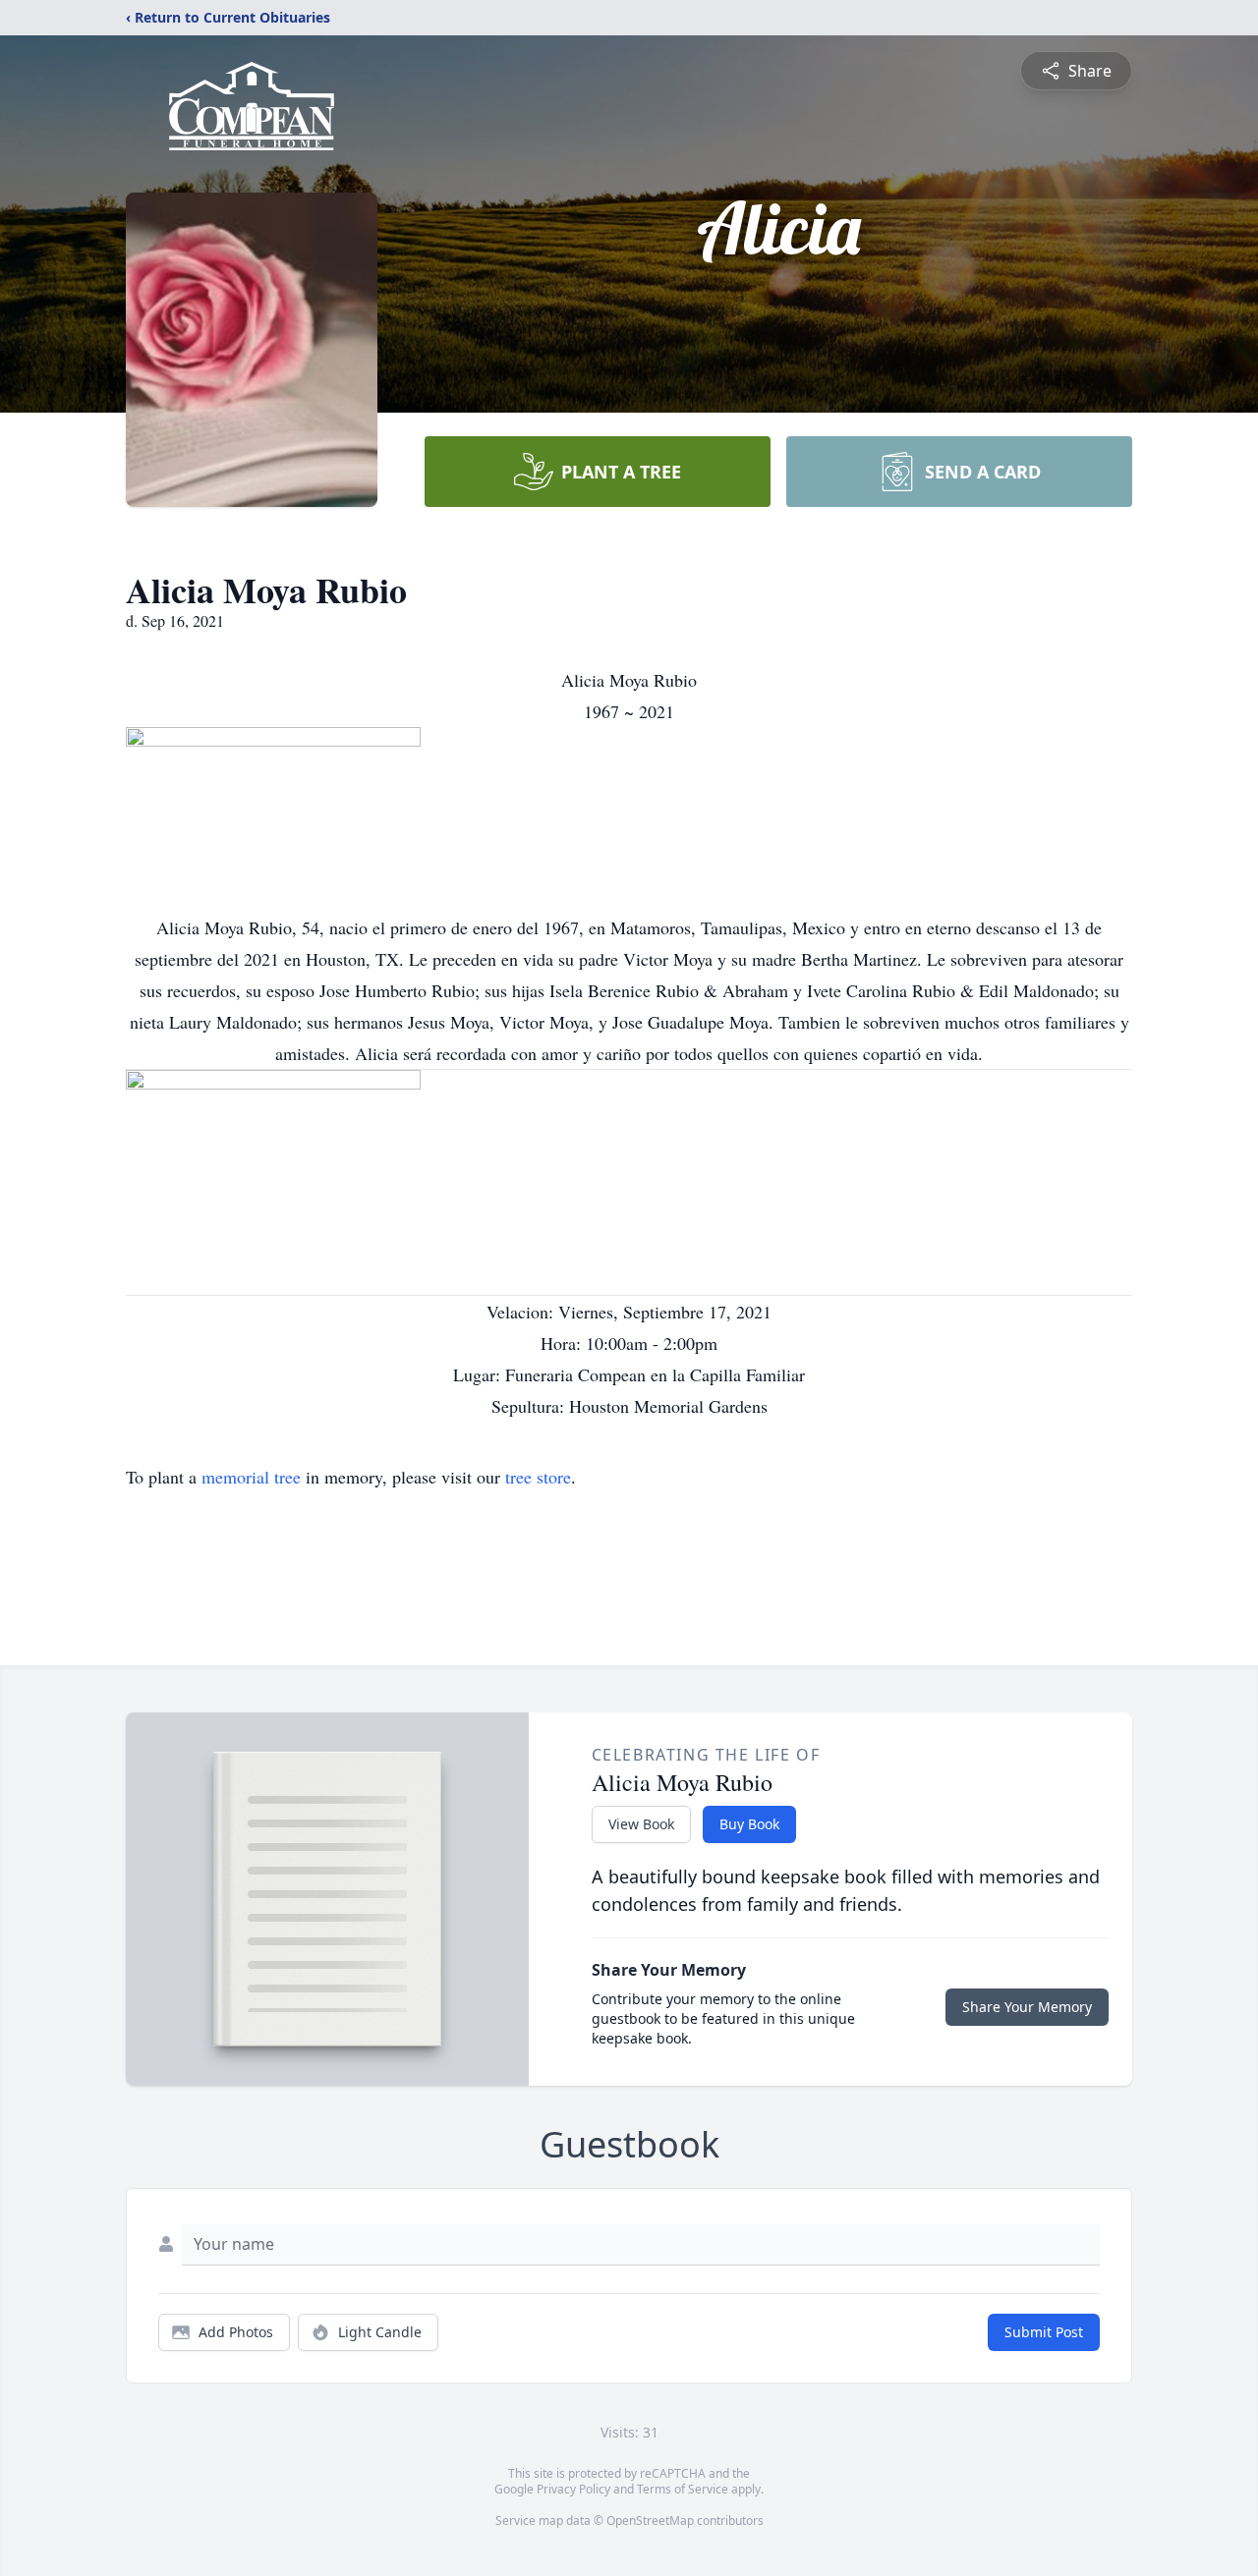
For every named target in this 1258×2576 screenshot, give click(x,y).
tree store (538, 1477)
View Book (641, 1824)
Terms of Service (683, 2489)
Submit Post (1044, 2332)
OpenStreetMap (650, 2520)
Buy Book (749, 1824)
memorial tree (251, 1477)
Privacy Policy (573, 2489)
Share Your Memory (1027, 2007)
